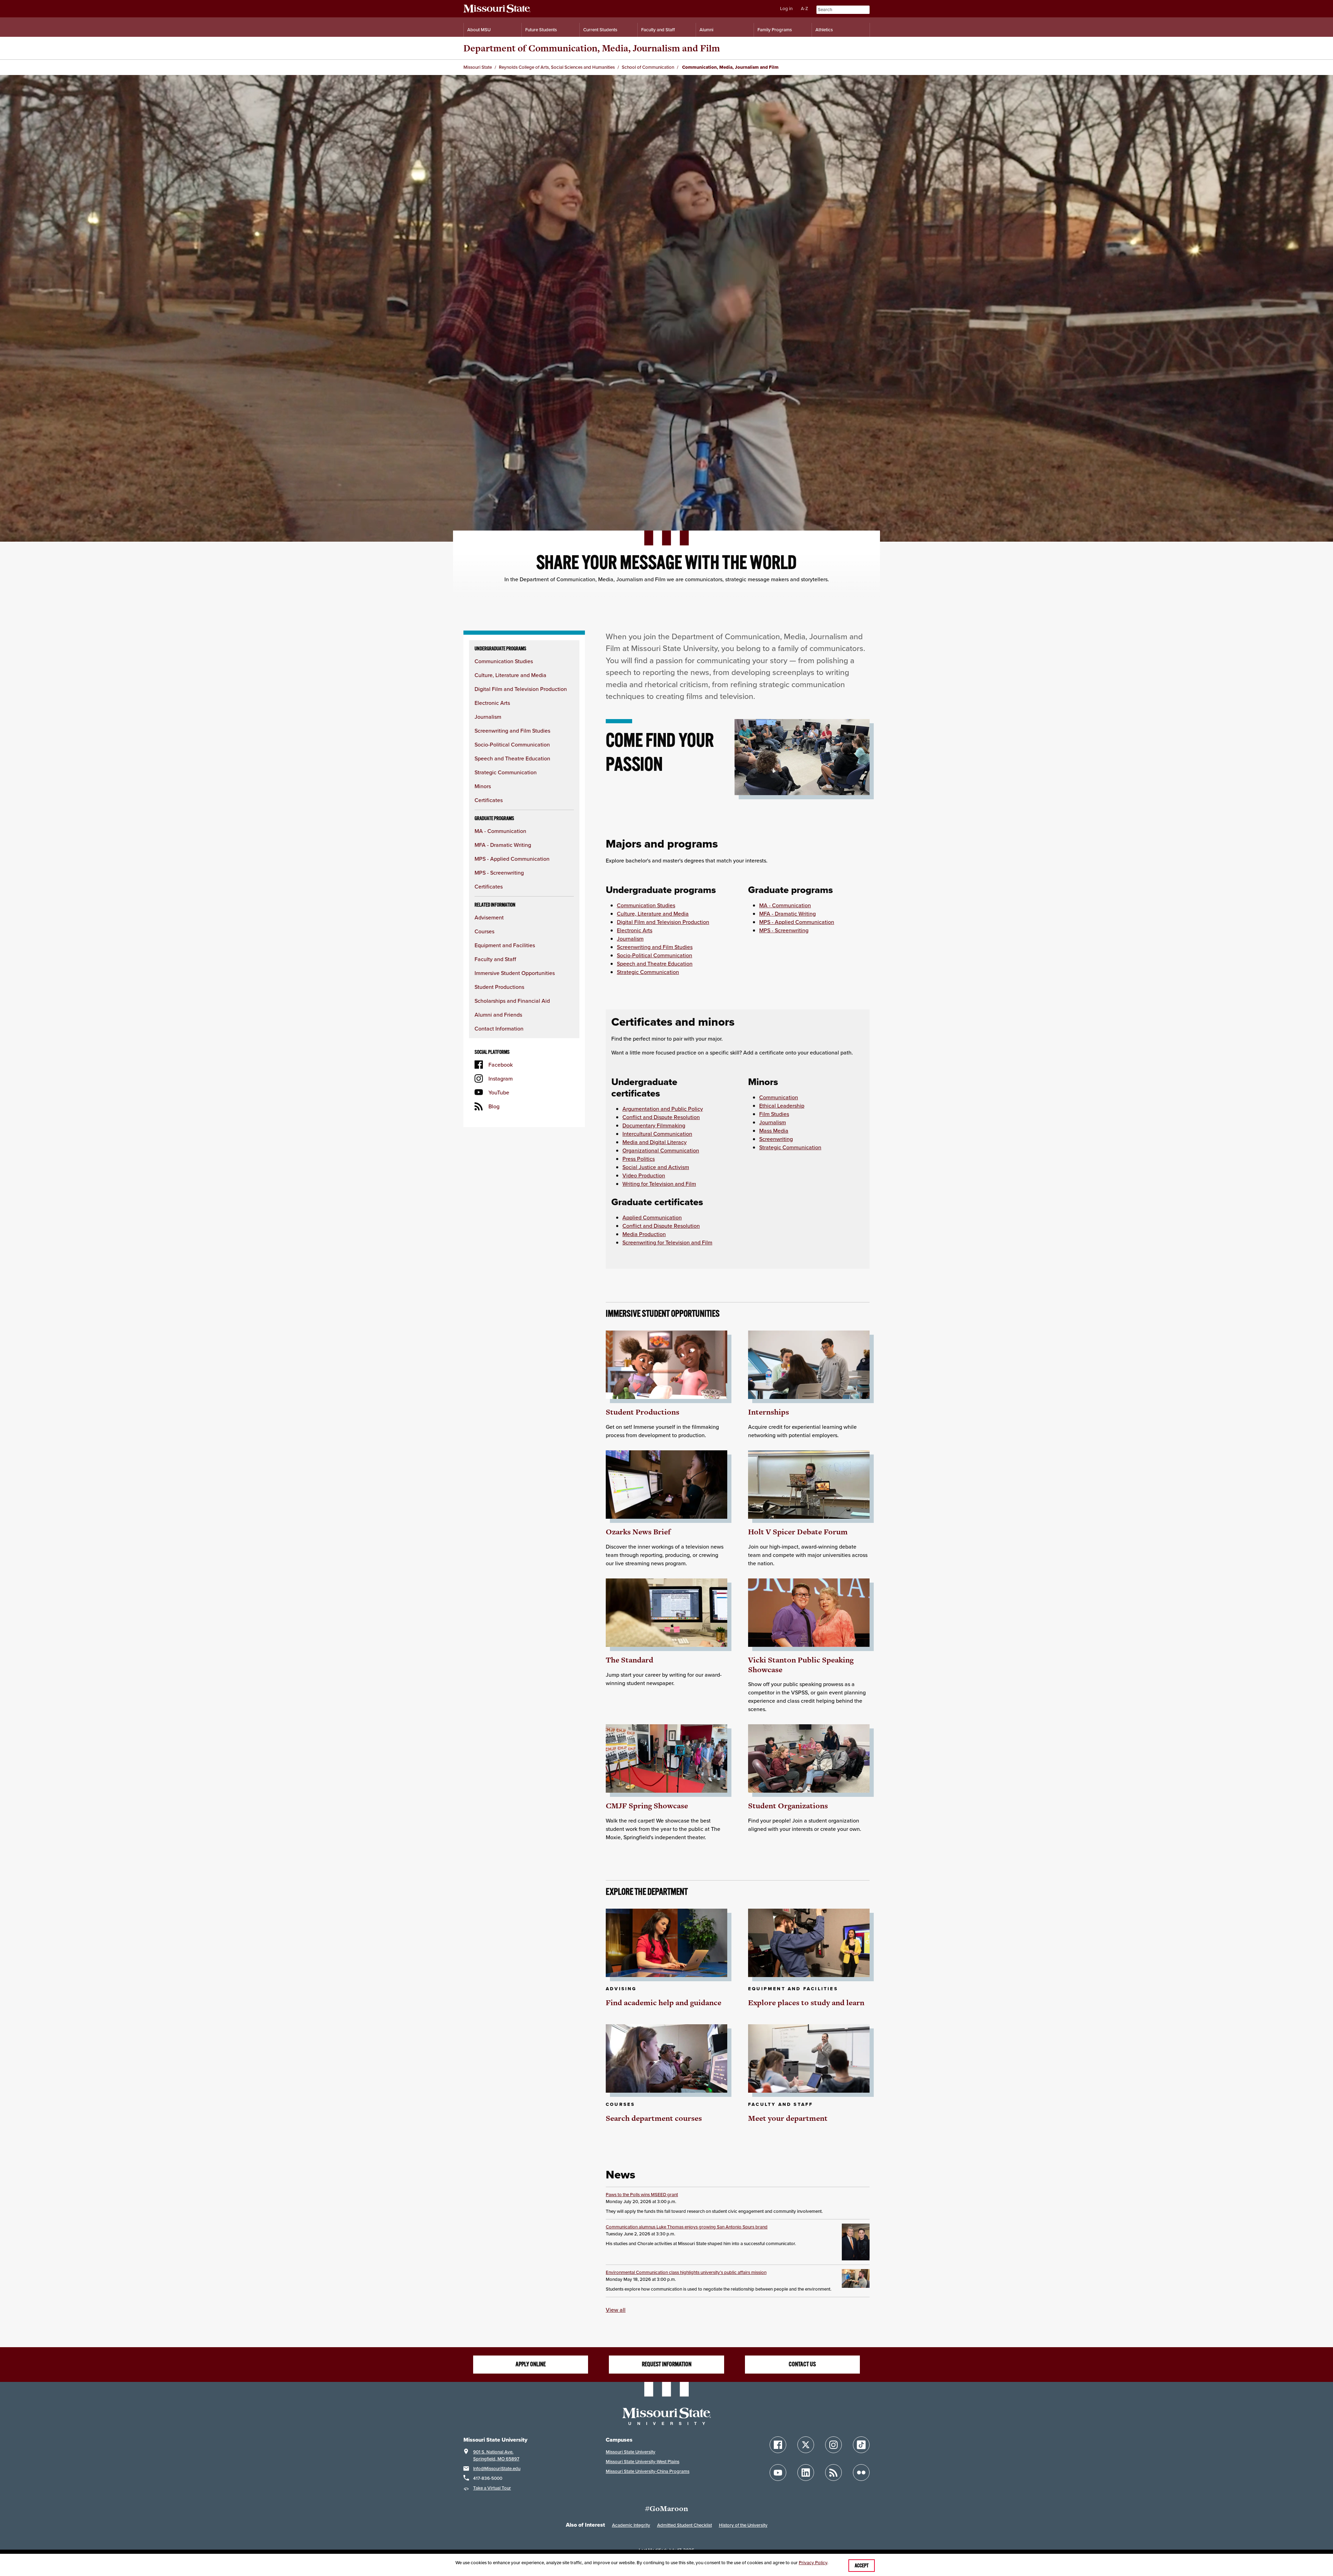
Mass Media (774, 1131)
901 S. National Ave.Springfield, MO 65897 (496, 2455)
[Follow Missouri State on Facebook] (778, 2445)
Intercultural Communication (657, 1134)
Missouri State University (631, 2452)
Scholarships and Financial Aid (512, 1001)
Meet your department (788, 2118)
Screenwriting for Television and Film (667, 1242)
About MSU (479, 30)
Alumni (706, 30)
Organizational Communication (661, 1150)
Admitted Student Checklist (685, 2525)
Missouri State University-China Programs (648, 2471)
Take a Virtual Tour (492, 2488)
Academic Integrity (631, 2525)
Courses (484, 931)
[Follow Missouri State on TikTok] (861, 2445)
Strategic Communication (506, 772)
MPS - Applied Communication (512, 859)
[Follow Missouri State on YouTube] (778, 2473)
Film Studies (774, 1114)
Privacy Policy (813, 2563)
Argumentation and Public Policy (663, 1109)
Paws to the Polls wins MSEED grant (642, 2195)
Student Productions (499, 987)
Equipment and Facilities (505, 945)
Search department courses (654, 2118)
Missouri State (478, 67)
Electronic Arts (492, 703)
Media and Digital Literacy (655, 1142)
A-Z (804, 9)
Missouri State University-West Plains (643, 2462)
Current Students (600, 30)
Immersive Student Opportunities (515, 973)
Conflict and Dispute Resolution (661, 1117)
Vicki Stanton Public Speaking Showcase (801, 1665)
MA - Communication (500, 831)
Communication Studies (504, 661)
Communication (779, 1097)
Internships (769, 1412)
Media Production (644, 1234)
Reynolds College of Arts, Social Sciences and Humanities (557, 67)
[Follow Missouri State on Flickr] (861, 2473)
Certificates (489, 800)
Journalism (488, 717)
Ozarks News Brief (638, 1532)
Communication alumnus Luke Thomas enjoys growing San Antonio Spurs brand (687, 2227)
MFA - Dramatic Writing (503, 845)
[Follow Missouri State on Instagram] (833, 2445)
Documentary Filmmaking (654, 1125)
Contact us (802, 2364)
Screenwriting (776, 1139)
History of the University (743, 2525)
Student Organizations (788, 1806)
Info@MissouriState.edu (497, 2469)
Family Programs (775, 30)
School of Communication (648, 67)
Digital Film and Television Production (521, 689)
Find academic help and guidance (664, 2003)
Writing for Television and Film (659, 1184)
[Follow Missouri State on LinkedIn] (806, 2473)
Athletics (824, 30)
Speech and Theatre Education (512, 758)
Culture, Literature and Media (510, 675)
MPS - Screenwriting (499, 873)
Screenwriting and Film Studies (512, 731)
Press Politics (639, 1159)
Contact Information (499, 1028)
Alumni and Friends (498, 1015)
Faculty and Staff (658, 30)
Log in (786, 9)
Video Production (644, 1175)
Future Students (541, 30)
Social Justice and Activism (656, 1167)
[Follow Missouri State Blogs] (833, 2473)
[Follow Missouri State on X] (806, 2445)
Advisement (489, 917)
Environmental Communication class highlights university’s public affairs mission (686, 2272)
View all (616, 2310)
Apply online (531, 2364)
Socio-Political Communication (512, 744)
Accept (862, 2566)
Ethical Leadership (782, 1106)
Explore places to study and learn (806, 2003)
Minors (483, 786)
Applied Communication (652, 1217)
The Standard (630, 1660)
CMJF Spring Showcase (647, 1806)
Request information (667, 2364)
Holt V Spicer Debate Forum (798, 1532)
